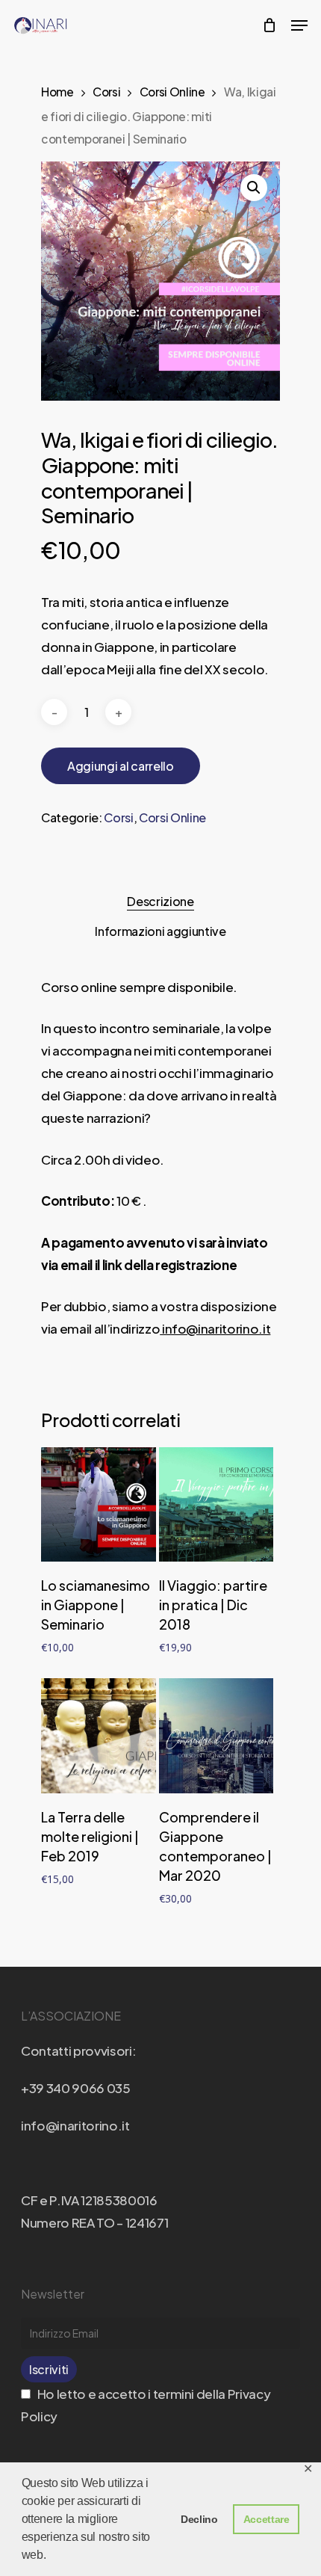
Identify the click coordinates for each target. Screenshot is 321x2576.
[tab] (160, 902)
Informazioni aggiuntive (160, 931)
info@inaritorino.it (215, 1328)
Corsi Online (172, 92)
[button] (254, 188)
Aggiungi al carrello (121, 766)
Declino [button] (199, 2519)
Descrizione (160, 901)
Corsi (106, 92)
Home (57, 92)
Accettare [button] (267, 2519)
